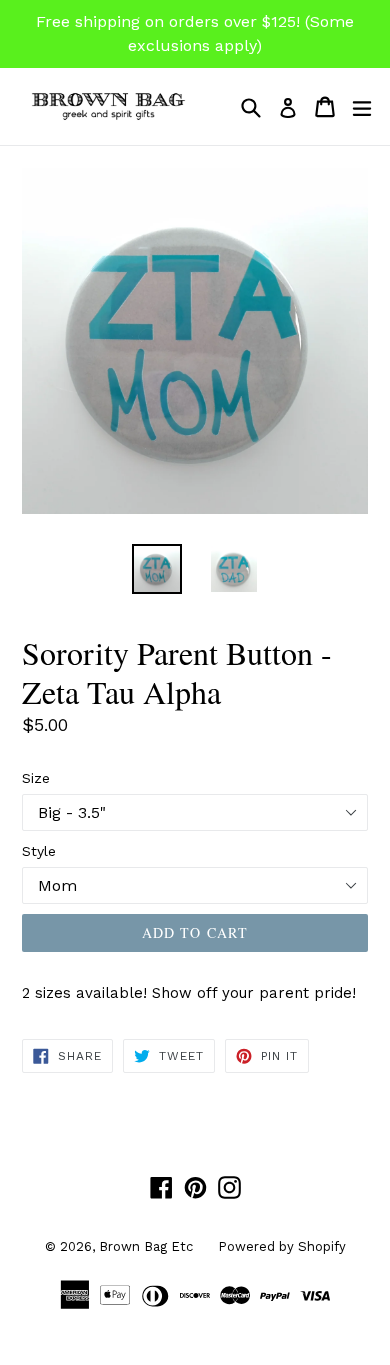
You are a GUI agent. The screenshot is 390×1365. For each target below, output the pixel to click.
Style (39, 851)
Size (36, 778)
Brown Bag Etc (146, 1246)
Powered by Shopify (282, 1246)
